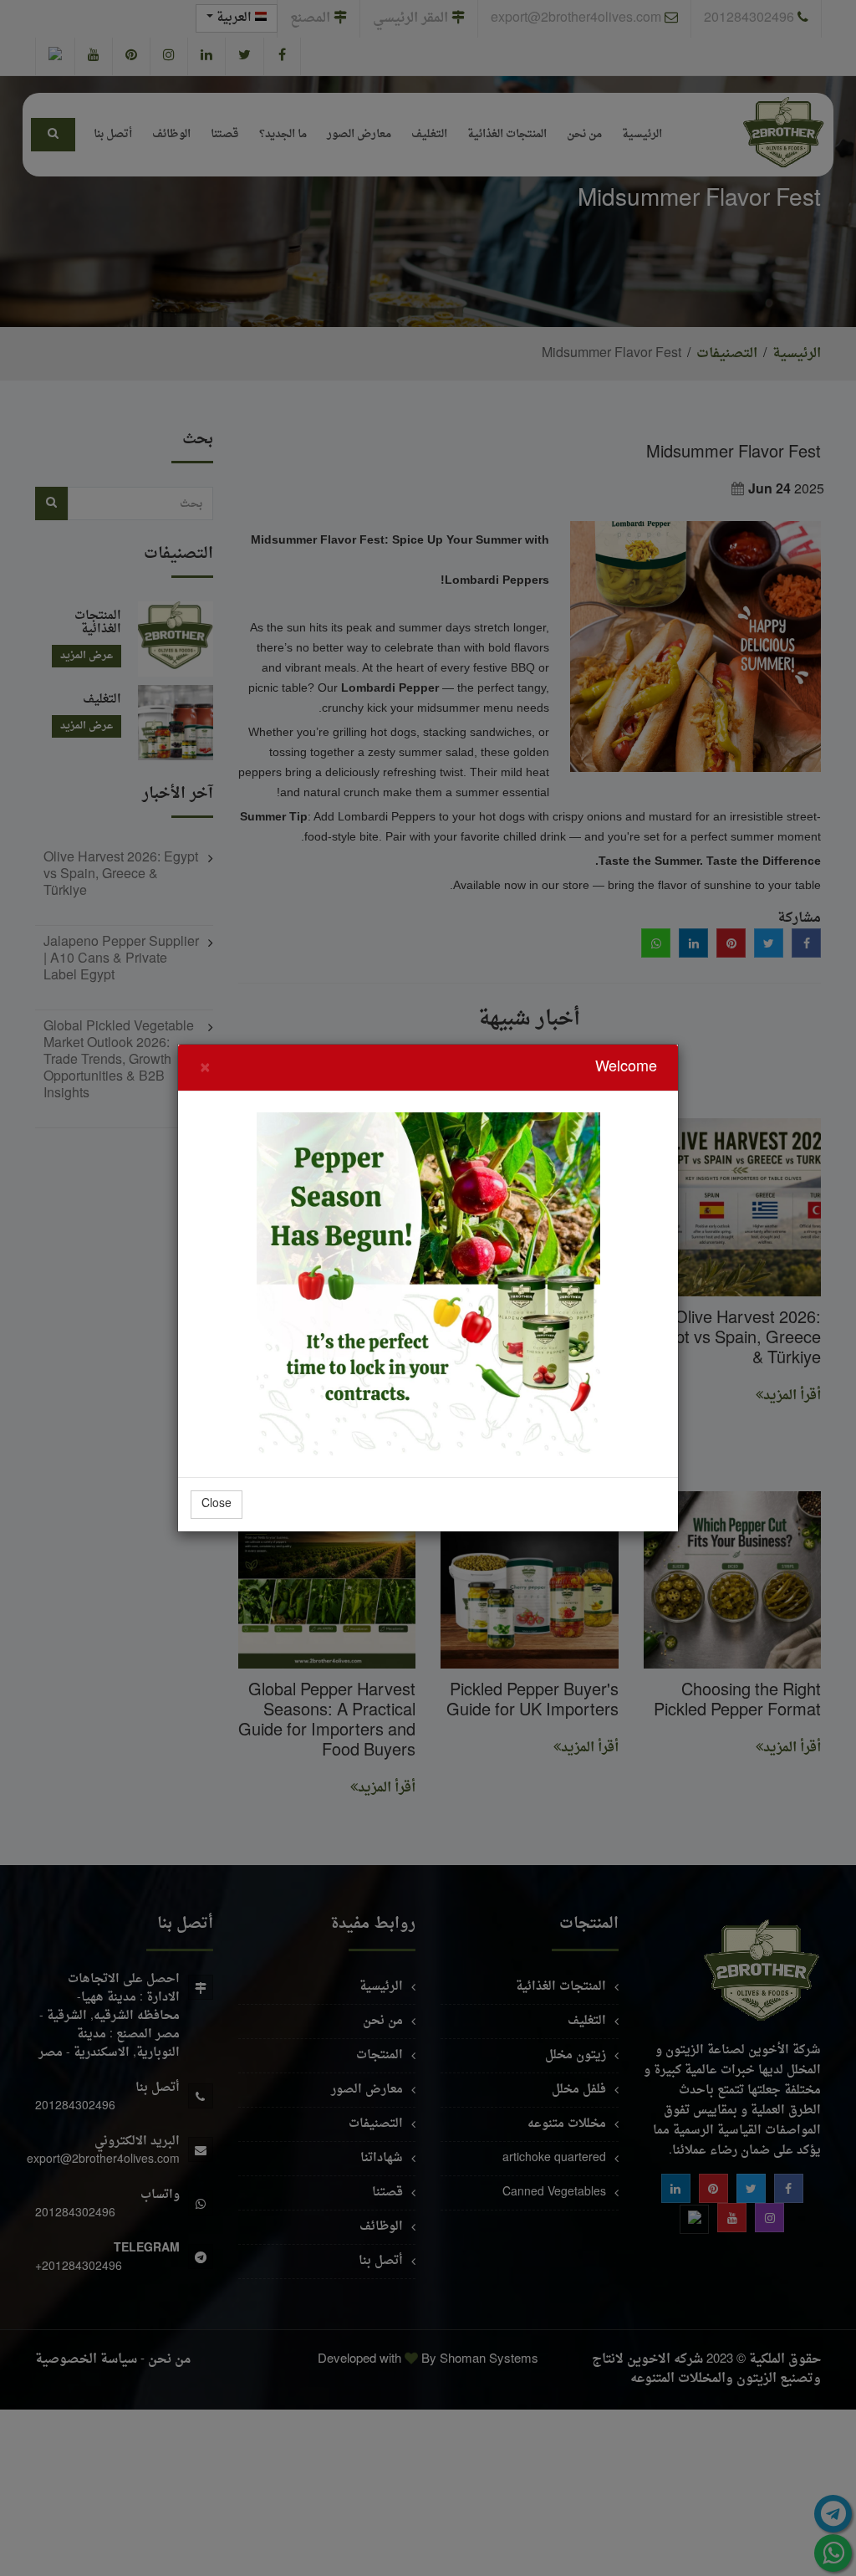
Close (217, 1504)
